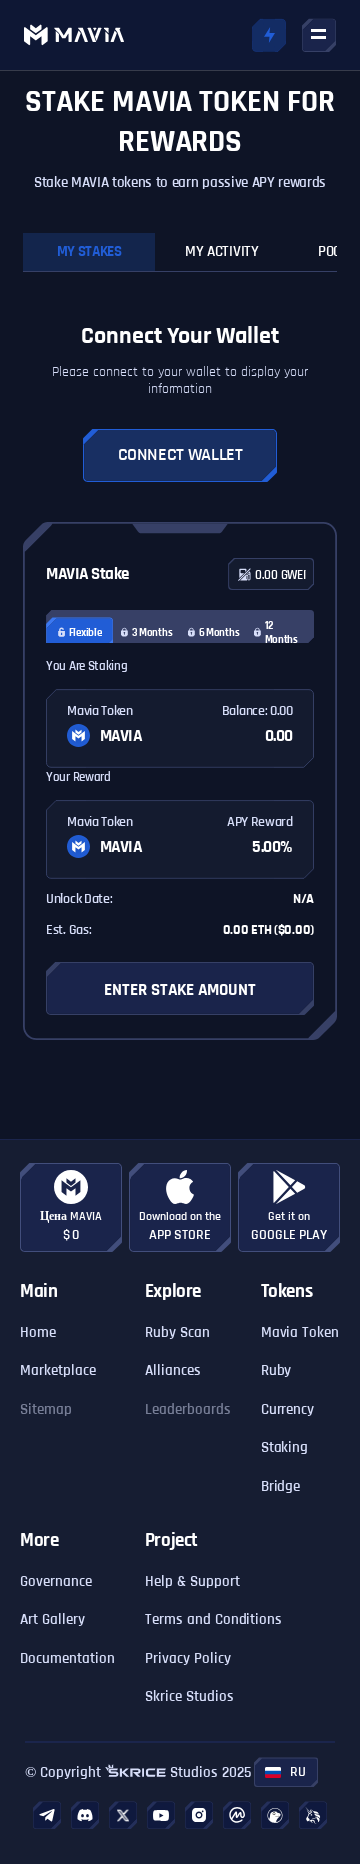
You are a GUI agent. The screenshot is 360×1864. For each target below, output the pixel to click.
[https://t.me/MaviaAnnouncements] (47, 1815)
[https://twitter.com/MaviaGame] (123, 1815)
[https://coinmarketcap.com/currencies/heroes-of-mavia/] (237, 1815)
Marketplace (58, 1370)
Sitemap (46, 1409)
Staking (285, 1447)
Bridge (281, 1486)
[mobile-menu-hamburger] (319, 35)
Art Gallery (52, 1619)
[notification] (269, 35)
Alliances (173, 1370)
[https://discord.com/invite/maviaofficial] (85, 1815)
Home (38, 1332)
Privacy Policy (188, 1658)
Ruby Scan (177, 1332)
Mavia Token (300, 1332)
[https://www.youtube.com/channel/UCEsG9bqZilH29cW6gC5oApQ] (161, 1815)
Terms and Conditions (214, 1619)
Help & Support (192, 1581)
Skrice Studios (189, 1696)
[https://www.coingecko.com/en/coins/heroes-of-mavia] (275, 1815)
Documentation (67, 1658)
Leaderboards (188, 1409)
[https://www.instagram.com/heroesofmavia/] (199, 1815)
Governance (56, 1581)
